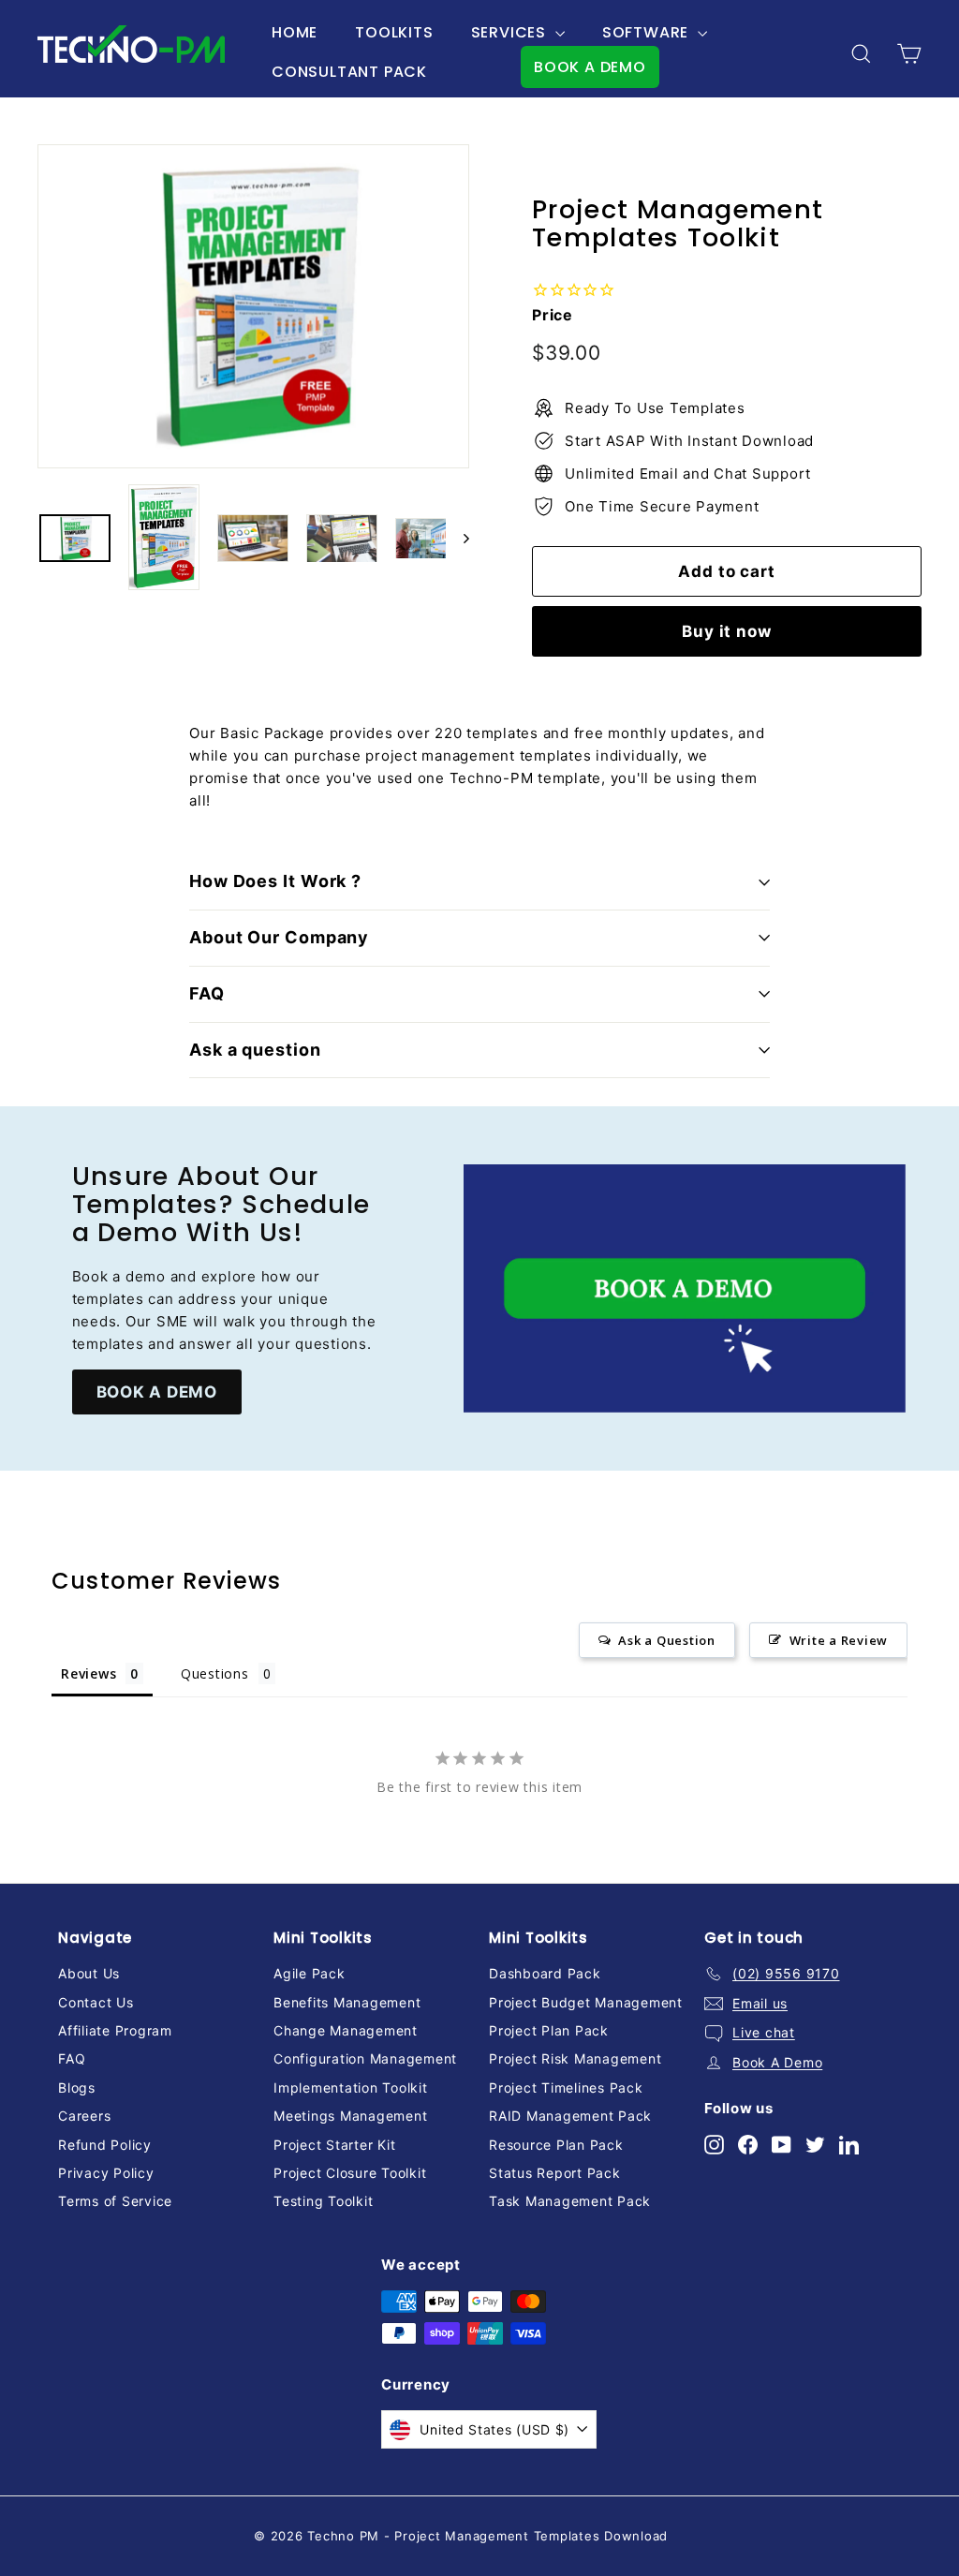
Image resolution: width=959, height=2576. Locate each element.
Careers (84, 2116)
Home (295, 32)
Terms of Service (115, 2201)
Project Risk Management (575, 2058)
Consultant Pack (349, 72)
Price (553, 315)
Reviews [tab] (89, 1673)
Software (648, 32)
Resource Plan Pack (556, 2145)
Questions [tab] (215, 1673)
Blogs (77, 2087)
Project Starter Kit (334, 2145)
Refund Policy (105, 2145)
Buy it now (727, 631)
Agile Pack (310, 1973)
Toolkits (394, 32)
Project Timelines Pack (566, 2087)
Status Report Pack (555, 2173)
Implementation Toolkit (351, 2087)
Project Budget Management (586, 2002)
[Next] (457, 538)
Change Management (346, 2030)
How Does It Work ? (275, 881)
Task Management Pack (570, 2201)
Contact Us (96, 2002)
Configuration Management (365, 2058)
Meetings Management (350, 2116)
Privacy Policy (106, 2173)
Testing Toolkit (323, 2201)
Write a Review (839, 1640)
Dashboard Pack (545, 1973)
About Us (89, 1973)
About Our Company (279, 937)
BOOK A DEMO (590, 67)
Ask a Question (667, 1640)
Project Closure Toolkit (350, 2173)
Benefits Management (347, 2002)
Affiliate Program (115, 2030)
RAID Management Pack (570, 2116)
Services (511, 32)
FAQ (207, 993)
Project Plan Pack (549, 2030)
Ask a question (255, 1050)
